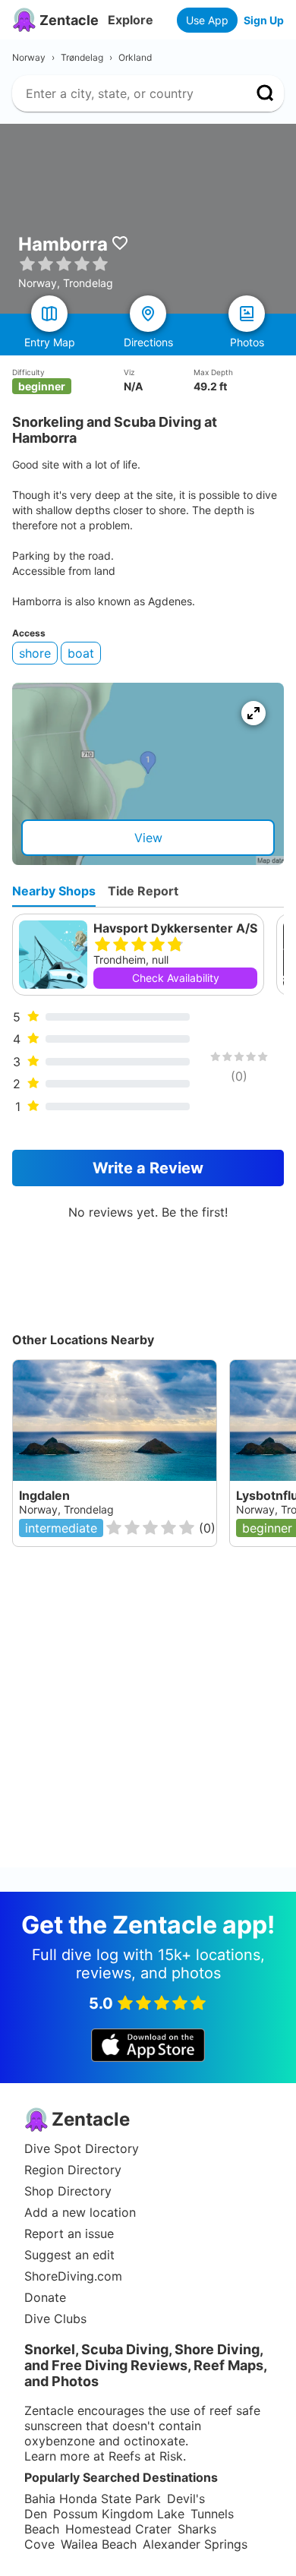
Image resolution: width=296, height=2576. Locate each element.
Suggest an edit (69, 2255)
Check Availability (176, 978)
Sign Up (264, 20)
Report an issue (69, 2233)
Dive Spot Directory (82, 2148)
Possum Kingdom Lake (119, 2514)
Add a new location (80, 2212)
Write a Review (148, 1168)
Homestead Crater (118, 2529)
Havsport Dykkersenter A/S (175, 928)
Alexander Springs (195, 2544)
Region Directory (73, 2170)
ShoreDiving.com (73, 2276)
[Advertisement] (148, 1719)
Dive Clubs (55, 2319)
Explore (131, 20)
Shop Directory (68, 2191)
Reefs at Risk (146, 2456)
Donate (45, 2297)
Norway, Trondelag (66, 1509)
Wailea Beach (99, 2544)
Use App (207, 20)
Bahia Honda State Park (93, 2499)
